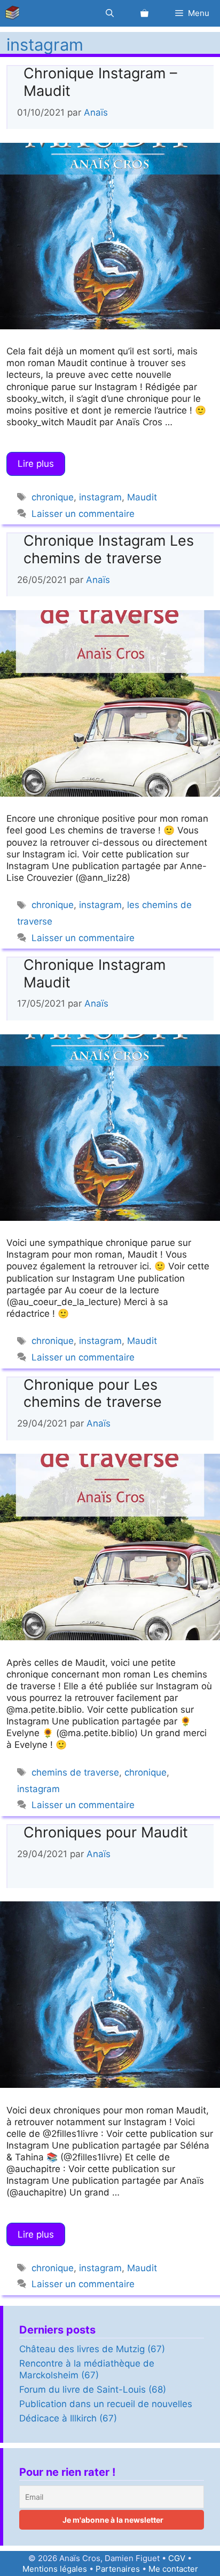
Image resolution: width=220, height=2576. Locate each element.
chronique (53, 497)
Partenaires (118, 2569)
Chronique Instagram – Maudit (100, 82)
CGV (177, 2558)
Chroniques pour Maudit (106, 1832)
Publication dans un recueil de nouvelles (106, 2404)
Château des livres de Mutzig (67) (92, 2349)
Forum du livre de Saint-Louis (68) (93, 2389)
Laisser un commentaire (83, 514)
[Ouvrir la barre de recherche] (110, 13)
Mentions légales (55, 2569)
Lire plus (36, 464)
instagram (100, 497)
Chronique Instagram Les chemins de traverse (109, 549)
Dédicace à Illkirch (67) (68, 2418)
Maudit (142, 497)
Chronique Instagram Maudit (95, 973)
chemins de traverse (75, 1772)
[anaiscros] (15, 13)
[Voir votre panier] (144, 13)
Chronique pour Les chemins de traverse (93, 1393)
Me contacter (173, 2569)
